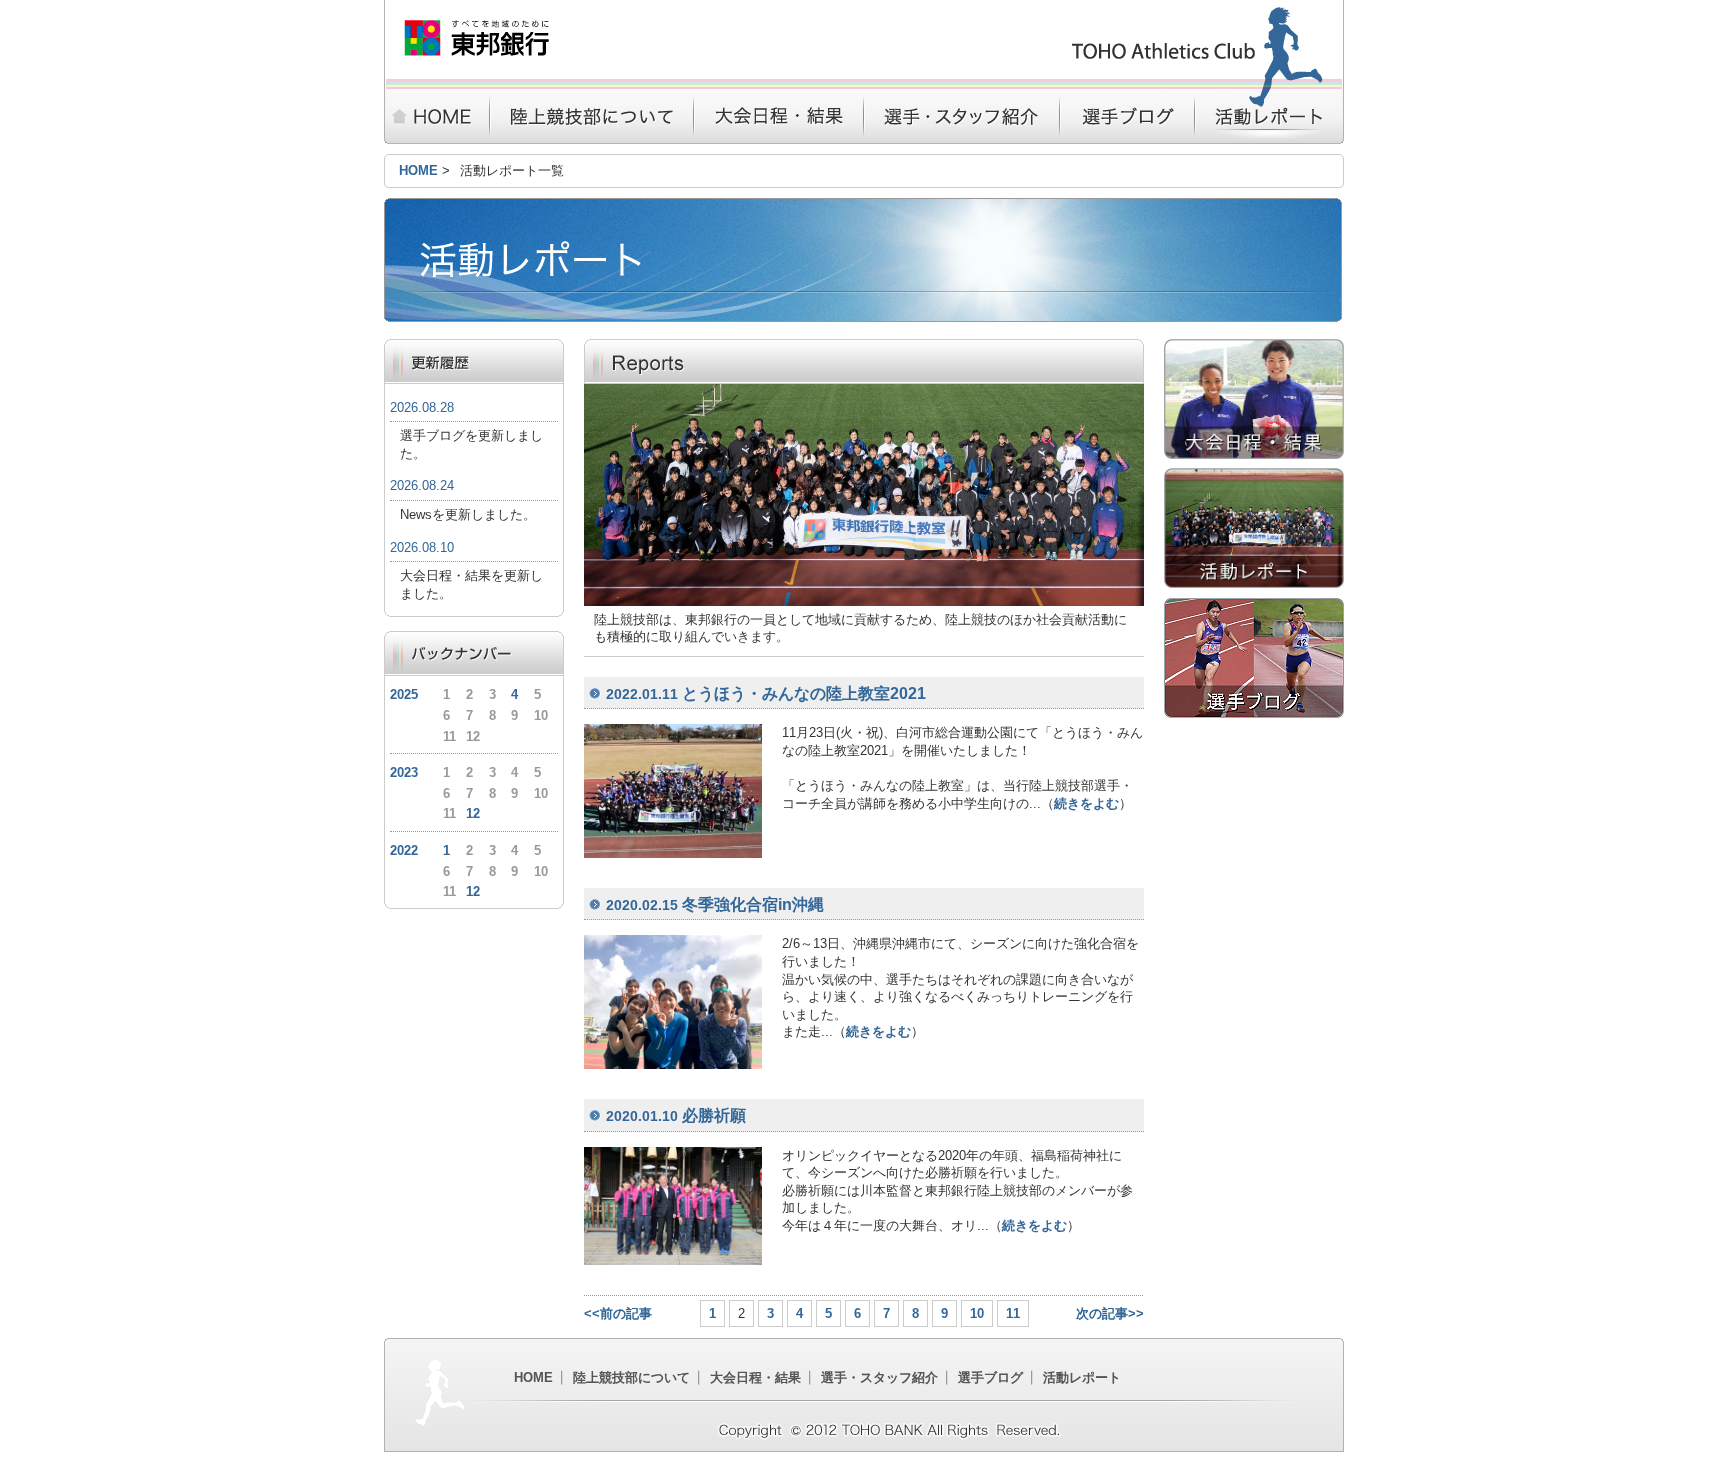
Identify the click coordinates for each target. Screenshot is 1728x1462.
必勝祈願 (676, 1115)
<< (592, 1313)
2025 (404, 694)
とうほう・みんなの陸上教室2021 (766, 693)
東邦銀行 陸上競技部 (476, 38)
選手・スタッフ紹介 (961, 116)
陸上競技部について (591, 116)
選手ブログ (1127, 116)
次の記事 (1102, 1313)
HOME (436, 116)
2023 (404, 772)
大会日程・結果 (778, 116)
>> (1136, 1313)
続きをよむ (1086, 803)
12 (473, 813)
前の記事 (626, 1313)
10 (977, 1313)
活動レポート (1269, 116)
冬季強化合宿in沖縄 (715, 904)
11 (1013, 1313)
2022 (404, 850)
